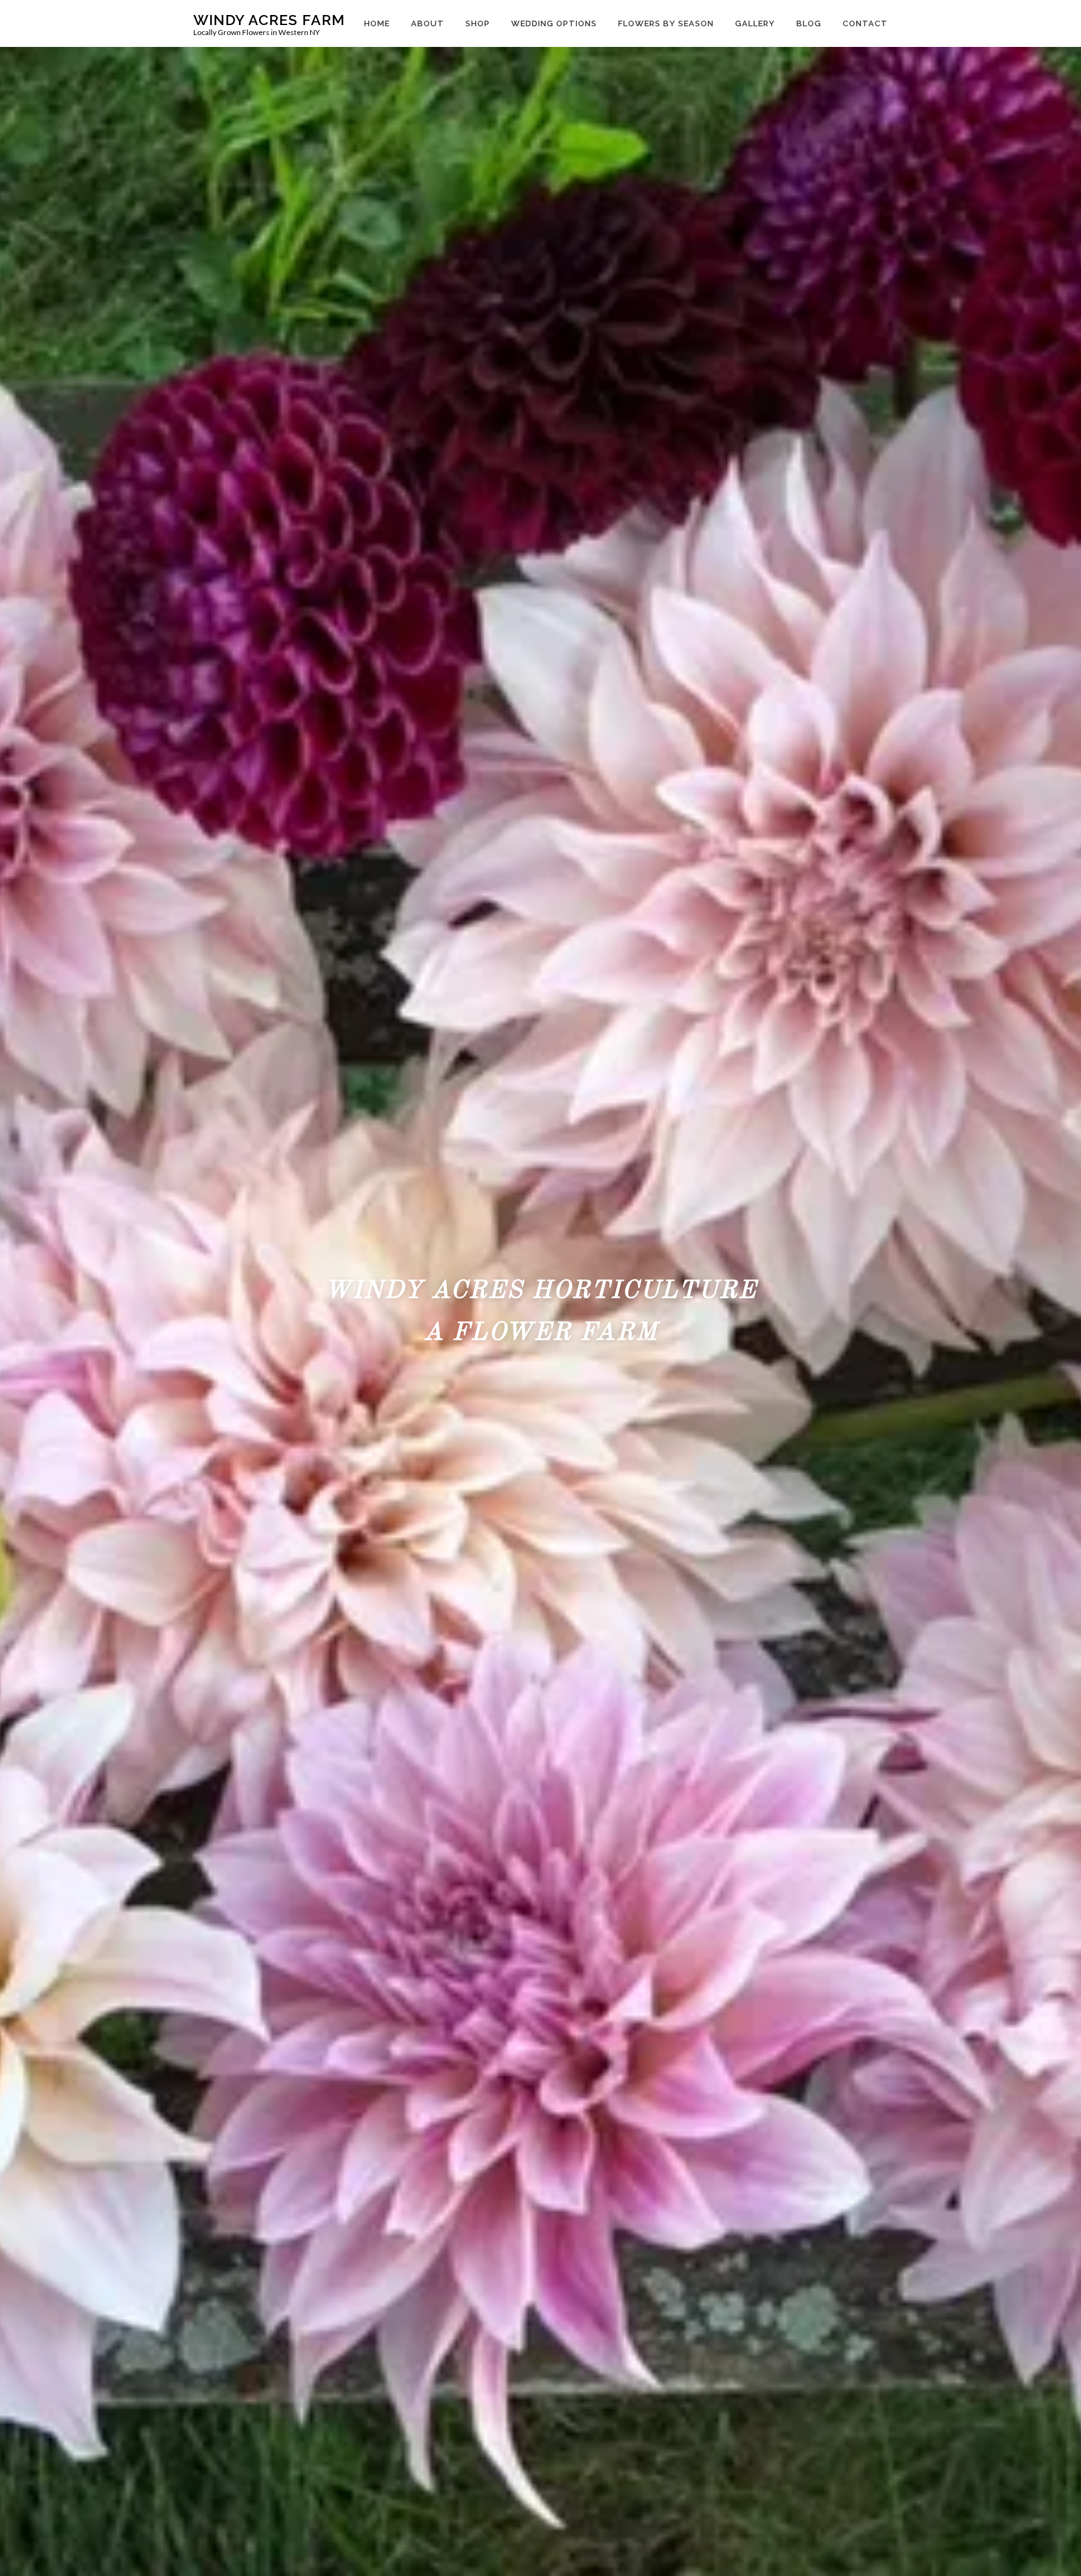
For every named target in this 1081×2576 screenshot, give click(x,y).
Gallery (755, 23)
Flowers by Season (666, 23)
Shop (478, 23)
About (428, 23)
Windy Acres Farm (269, 19)
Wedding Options (554, 23)
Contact (865, 23)
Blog (809, 23)
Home (377, 23)
